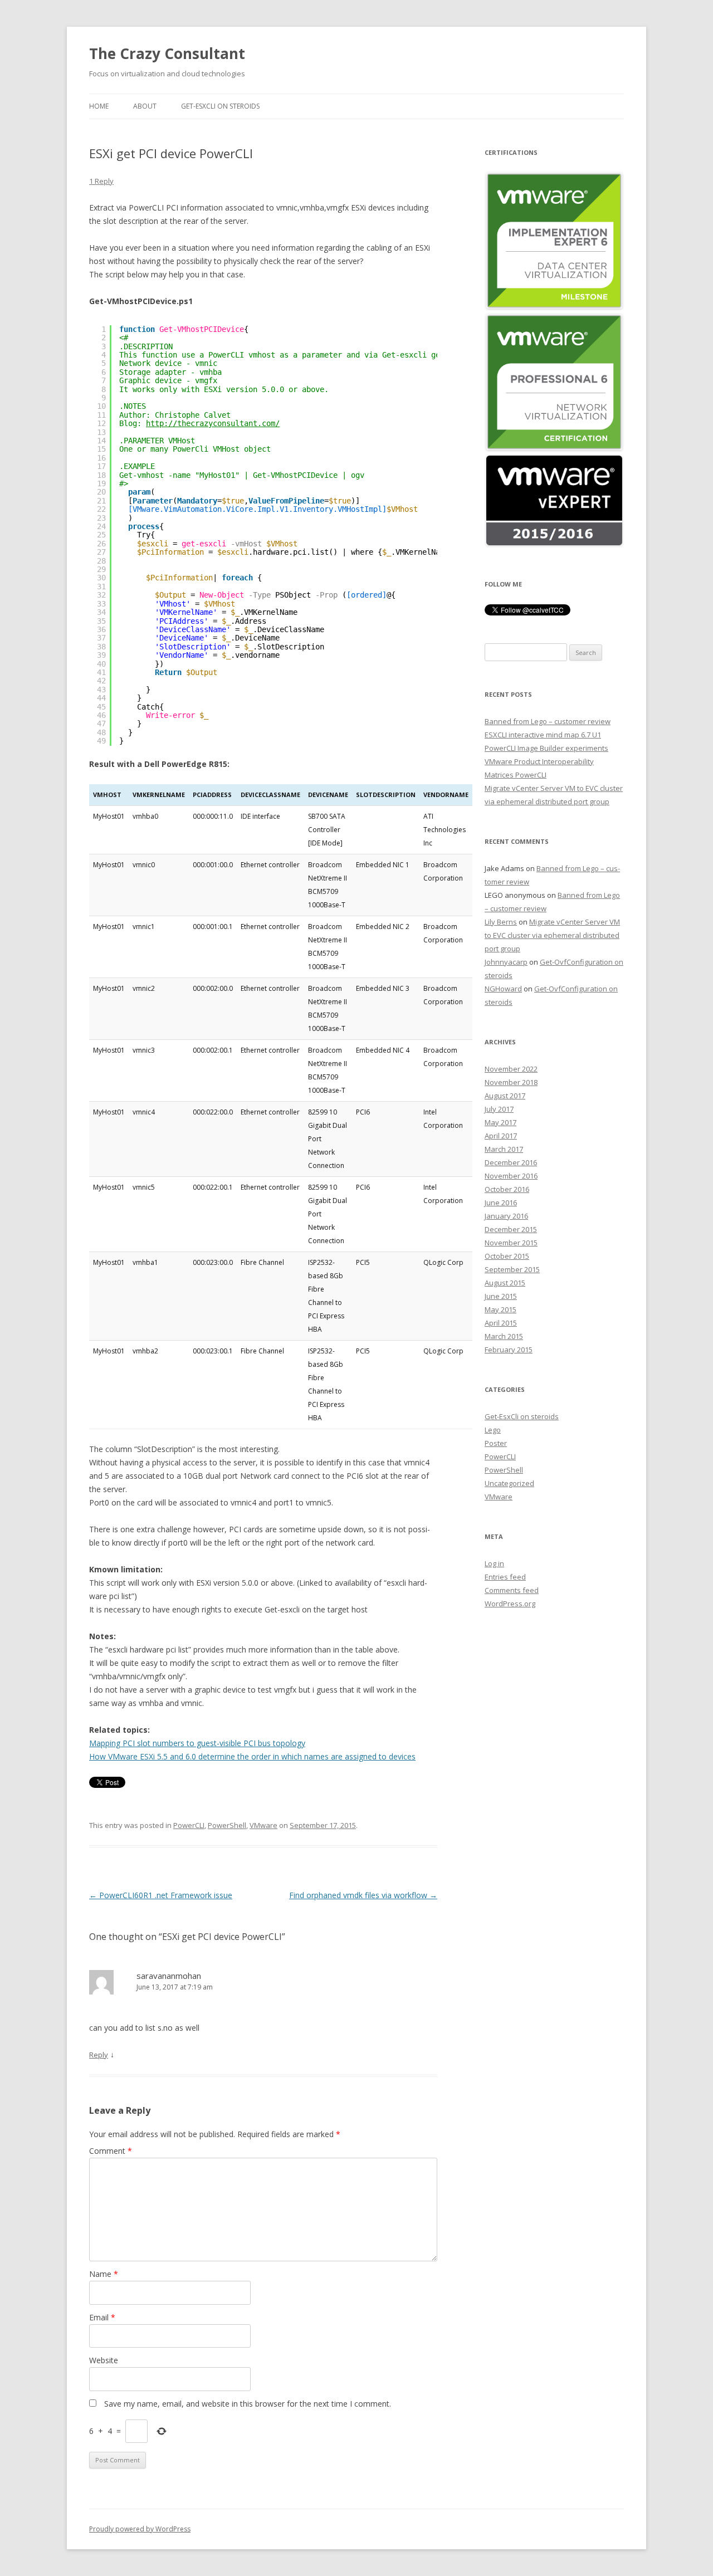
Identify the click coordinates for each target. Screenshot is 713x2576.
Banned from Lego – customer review (548, 721)
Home (99, 106)
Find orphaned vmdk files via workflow (363, 1895)
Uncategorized (509, 1483)
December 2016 (511, 1162)
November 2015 (511, 1243)
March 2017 (504, 1149)
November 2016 (511, 1176)
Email (102, 2317)
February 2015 (509, 1350)
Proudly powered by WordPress (140, 2529)
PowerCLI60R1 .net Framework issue (161, 1895)
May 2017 (500, 1122)
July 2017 (499, 1109)
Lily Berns (501, 922)
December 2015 (511, 1229)
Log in (494, 1563)
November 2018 (511, 1082)
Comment (111, 2151)
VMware (263, 1825)
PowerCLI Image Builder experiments (546, 748)
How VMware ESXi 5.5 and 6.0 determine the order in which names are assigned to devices (252, 1756)
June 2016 (501, 1203)
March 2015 (504, 1336)
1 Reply (101, 181)
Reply (99, 2055)
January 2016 (506, 1216)
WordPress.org (510, 1604)
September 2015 (512, 1269)
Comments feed (512, 1590)
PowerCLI (189, 1825)
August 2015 (505, 1283)
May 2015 (500, 1309)
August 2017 (505, 1096)
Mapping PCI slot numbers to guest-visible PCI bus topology (197, 1743)
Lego (493, 1430)
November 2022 (511, 1069)
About (145, 106)
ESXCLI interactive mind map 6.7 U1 (543, 735)
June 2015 (501, 1296)
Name (104, 2274)
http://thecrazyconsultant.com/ (213, 423)
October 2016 (507, 1189)
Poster (496, 1443)
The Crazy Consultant (167, 53)
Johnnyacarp (506, 962)
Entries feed (505, 1577)
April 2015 (501, 1323)
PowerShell (227, 1825)
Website (104, 2360)
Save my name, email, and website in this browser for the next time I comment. (248, 2404)
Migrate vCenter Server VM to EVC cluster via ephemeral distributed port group (552, 935)
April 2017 (501, 1136)
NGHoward (503, 989)
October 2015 (507, 1256)
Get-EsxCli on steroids (220, 106)
